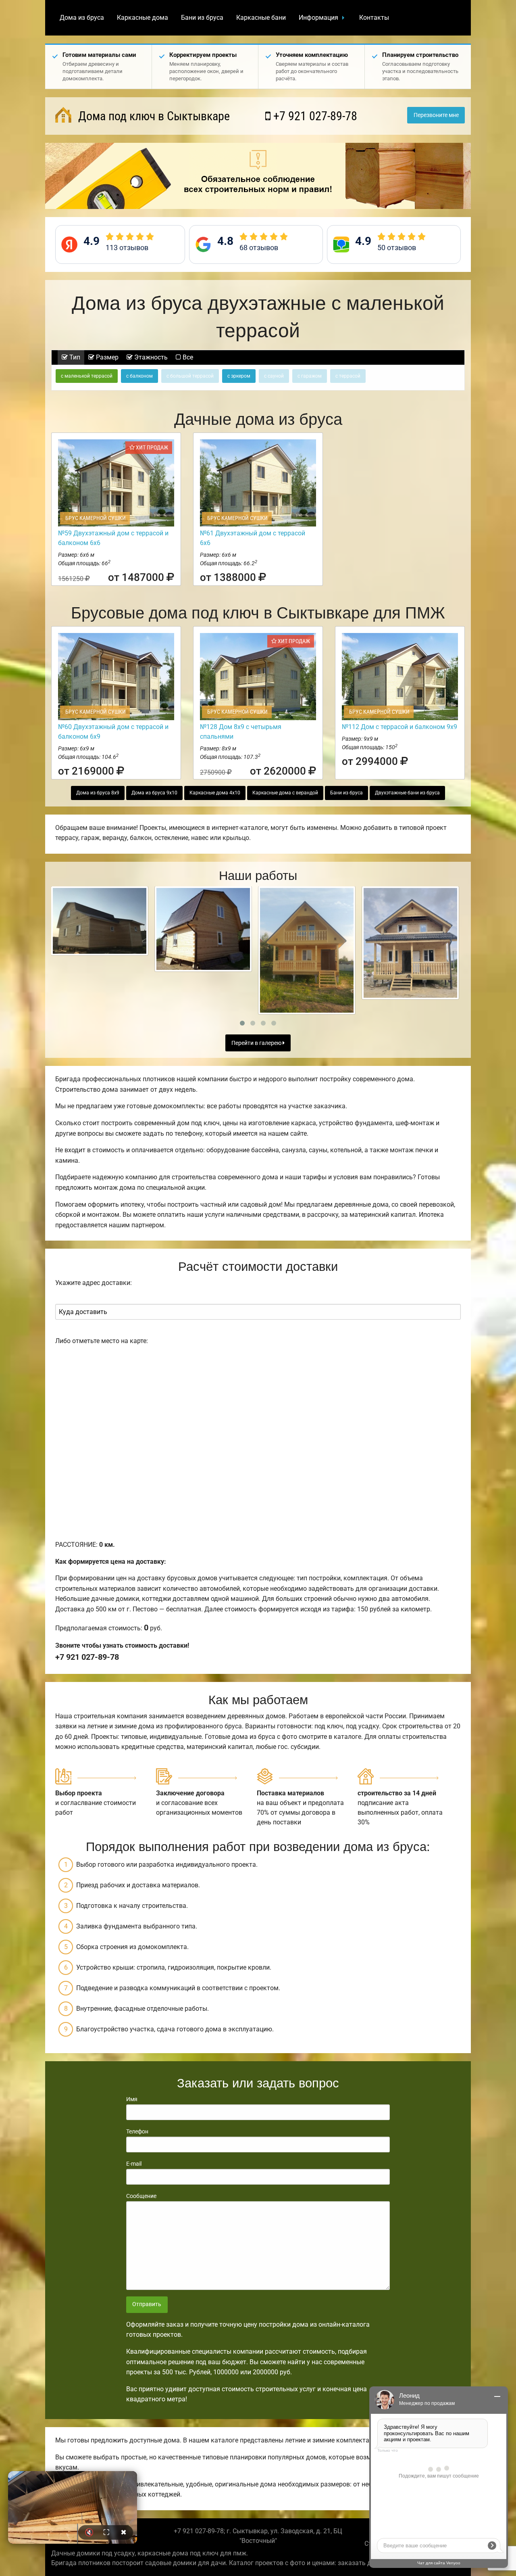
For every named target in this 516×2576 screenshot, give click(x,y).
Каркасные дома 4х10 (215, 793)
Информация (318, 18)
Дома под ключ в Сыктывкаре (153, 116)
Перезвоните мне (436, 115)
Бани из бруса (202, 18)
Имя (132, 2099)
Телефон (137, 2131)
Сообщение (141, 2196)
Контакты (374, 18)
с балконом (139, 376)
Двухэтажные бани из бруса (407, 793)
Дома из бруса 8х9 (98, 793)
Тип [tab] (74, 357)
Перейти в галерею (257, 1043)
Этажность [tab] (150, 357)
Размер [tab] (106, 357)
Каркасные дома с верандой (285, 793)
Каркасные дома (143, 18)
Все (187, 357)
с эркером (239, 376)
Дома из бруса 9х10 (154, 793)
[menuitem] (82, 18)
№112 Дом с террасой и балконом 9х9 (399, 727)
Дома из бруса (82, 18)
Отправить (147, 2304)
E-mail (134, 2164)
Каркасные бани (261, 18)
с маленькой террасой (87, 376)
